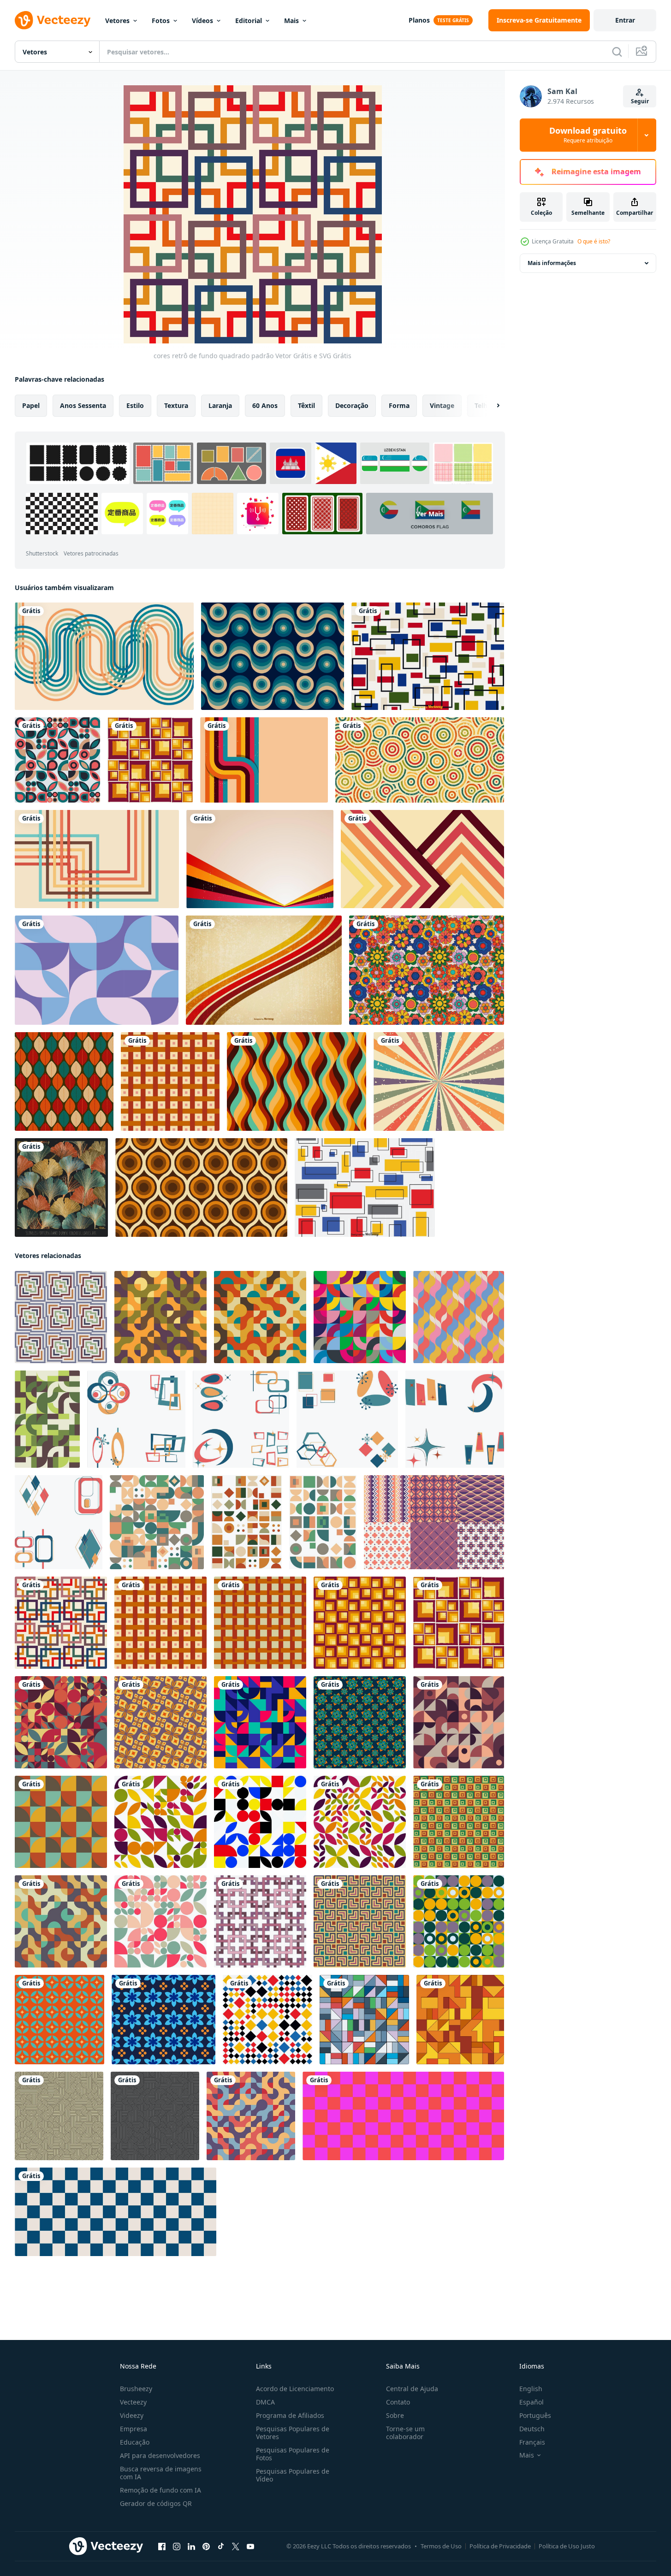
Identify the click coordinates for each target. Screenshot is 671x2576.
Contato (398, 2402)
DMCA (265, 2402)
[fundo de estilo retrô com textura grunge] (439, 1081)
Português (535, 2415)
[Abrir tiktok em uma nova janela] (221, 2546)
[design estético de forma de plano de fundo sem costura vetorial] (57, 760)
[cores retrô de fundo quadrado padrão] (61, 1317)
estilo (135, 405)
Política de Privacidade (500, 2546)
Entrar (625, 20)
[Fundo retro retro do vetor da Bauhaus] (428, 656)
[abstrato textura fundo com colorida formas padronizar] (360, 1921)
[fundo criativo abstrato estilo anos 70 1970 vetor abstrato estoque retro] (422, 859)
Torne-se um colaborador (405, 2433)
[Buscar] (617, 52)
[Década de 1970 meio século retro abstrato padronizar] (136, 1419)
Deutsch (532, 2429)
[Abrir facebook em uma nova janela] (162, 2546)
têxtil (306, 405)
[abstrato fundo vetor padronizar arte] (160, 1317)
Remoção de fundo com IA (160, 2490)
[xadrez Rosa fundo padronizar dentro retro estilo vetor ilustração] (403, 2116)
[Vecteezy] (53, 20)
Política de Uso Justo (567, 2546)
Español (531, 2402)
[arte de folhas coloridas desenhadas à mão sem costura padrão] (61, 1188)
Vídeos (202, 21)
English (531, 2389)
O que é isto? (594, 241)
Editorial (249, 21)
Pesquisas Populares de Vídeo (293, 2475)
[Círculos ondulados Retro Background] (273, 656)
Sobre (395, 2415)
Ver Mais (430, 513)
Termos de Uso (441, 2546)
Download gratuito (588, 135)
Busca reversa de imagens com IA (161, 2473)
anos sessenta (83, 405)
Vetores (117, 21)
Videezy (132, 2415)
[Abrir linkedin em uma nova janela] (191, 2546)
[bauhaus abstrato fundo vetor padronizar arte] (157, 1522)
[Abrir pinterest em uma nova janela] (206, 2546)
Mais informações (552, 263)
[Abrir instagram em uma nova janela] (177, 2546)
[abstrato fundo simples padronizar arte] (59, 2020)
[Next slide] (490, 406)
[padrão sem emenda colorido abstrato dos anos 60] (201, 1188)
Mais (291, 21)
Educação (135, 2442)
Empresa (134, 2429)
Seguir (640, 101)
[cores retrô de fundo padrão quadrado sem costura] (150, 760)
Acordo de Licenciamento (295, 2389)
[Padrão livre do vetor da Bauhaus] (365, 1188)
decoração (352, 405)
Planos (419, 20)
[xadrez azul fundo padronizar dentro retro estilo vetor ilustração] (116, 2212)
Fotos (161, 21)
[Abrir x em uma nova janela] (236, 2546)
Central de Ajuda (412, 2389)
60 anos (265, 405)
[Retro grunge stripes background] (264, 970)
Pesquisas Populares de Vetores (293, 2433)
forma (399, 405)
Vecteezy (133, 2402)
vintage (442, 405)
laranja (220, 405)
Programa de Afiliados (290, 2415)
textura (176, 405)
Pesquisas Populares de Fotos (293, 2454)
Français (532, 2442)
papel (31, 405)
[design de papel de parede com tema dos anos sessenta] (297, 1081)
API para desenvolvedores (160, 2455)
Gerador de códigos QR (156, 2503)
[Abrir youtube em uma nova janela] (250, 2546)
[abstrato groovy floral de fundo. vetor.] (427, 970)
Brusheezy (136, 2389)
